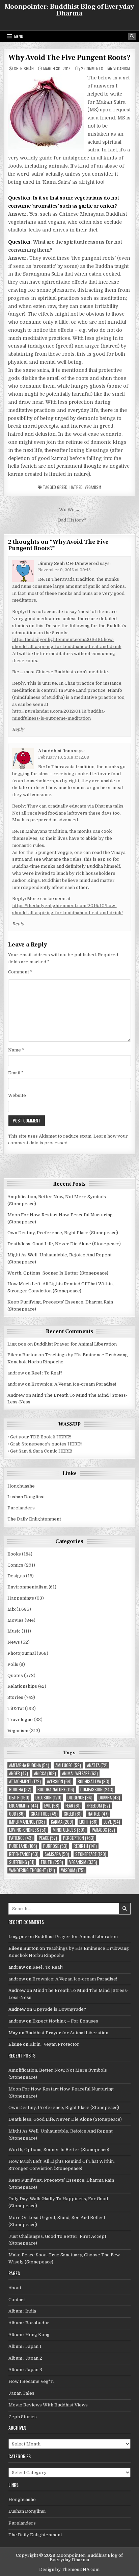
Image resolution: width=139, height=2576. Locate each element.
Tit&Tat (16, 1708)
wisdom (73, 1870)
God (17, 1814)
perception (79, 1838)
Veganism (122, 68)
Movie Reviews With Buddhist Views (48, 2405)
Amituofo (68, 1765)
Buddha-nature (56, 1790)
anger (19, 1773)
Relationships (22, 1686)
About (15, 2288)
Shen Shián (24, 69)
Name (16, 1050)
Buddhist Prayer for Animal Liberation (75, 1344)
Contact (17, 2300)
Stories (15, 1697)
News (14, 1642)
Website (17, 1095)
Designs (16, 1576)
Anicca (45, 1773)
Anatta (97, 1765)
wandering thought (32, 1870)
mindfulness (69, 1830)
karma (62, 1822)
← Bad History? (69, 520)
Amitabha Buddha (29, 1765)
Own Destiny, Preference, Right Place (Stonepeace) (63, 1233)
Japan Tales (21, 2393)
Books (14, 1554)
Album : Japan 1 (25, 2346)
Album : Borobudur (29, 2323)
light (88, 1822)
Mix (11, 1609)
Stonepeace (91, 1854)
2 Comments (92, 69)
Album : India (22, 2311)
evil (52, 1806)
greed (62, 487)
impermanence (27, 1822)
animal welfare (80, 1773)
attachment (25, 1781)
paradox (103, 1830)
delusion (48, 1798)
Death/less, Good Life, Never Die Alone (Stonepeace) (64, 1244)
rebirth (85, 1846)
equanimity (24, 1806)
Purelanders (21, 1508)
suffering (22, 1862)
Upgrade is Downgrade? (60, 2009)
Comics (15, 1565)
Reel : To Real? (47, 1373)
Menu (19, 36)
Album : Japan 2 (25, 2358)
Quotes (15, 1675)
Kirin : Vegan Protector (54, 2044)
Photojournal (22, 1653)
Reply (18, 729)
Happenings (21, 1598)
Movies (16, 1620)
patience (21, 1838)
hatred (76, 487)
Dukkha (109, 1798)
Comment (20, 972)
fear (73, 1806)
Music (14, 1631)
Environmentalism (27, 1587)
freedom (98, 1806)
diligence (80, 1798)
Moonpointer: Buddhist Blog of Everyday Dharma (69, 10)
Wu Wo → (69, 510)
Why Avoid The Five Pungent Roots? (69, 58)
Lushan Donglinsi (26, 1497)
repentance (24, 1854)
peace (48, 1838)
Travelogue (20, 1720)
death (19, 1798)
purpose (55, 1846)
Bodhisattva (93, 1781)
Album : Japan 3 (25, 2370)
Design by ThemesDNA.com (69, 2569)
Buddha (20, 1790)
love (112, 1822)
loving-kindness (28, 1830)
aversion (59, 1781)
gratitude (44, 1814)
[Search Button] (132, 36)
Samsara (57, 1854)
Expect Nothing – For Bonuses (65, 2021)
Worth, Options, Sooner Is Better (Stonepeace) (58, 1273)
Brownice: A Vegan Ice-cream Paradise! (74, 1384)
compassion (97, 1790)
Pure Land (23, 1846)
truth (52, 1862)
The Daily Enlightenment (34, 1519)
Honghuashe (21, 1486)
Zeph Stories (23, 2417)
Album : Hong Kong (29, 2335)
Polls (13, 1664)
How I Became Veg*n (31, 2381)
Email (16, 1073)
